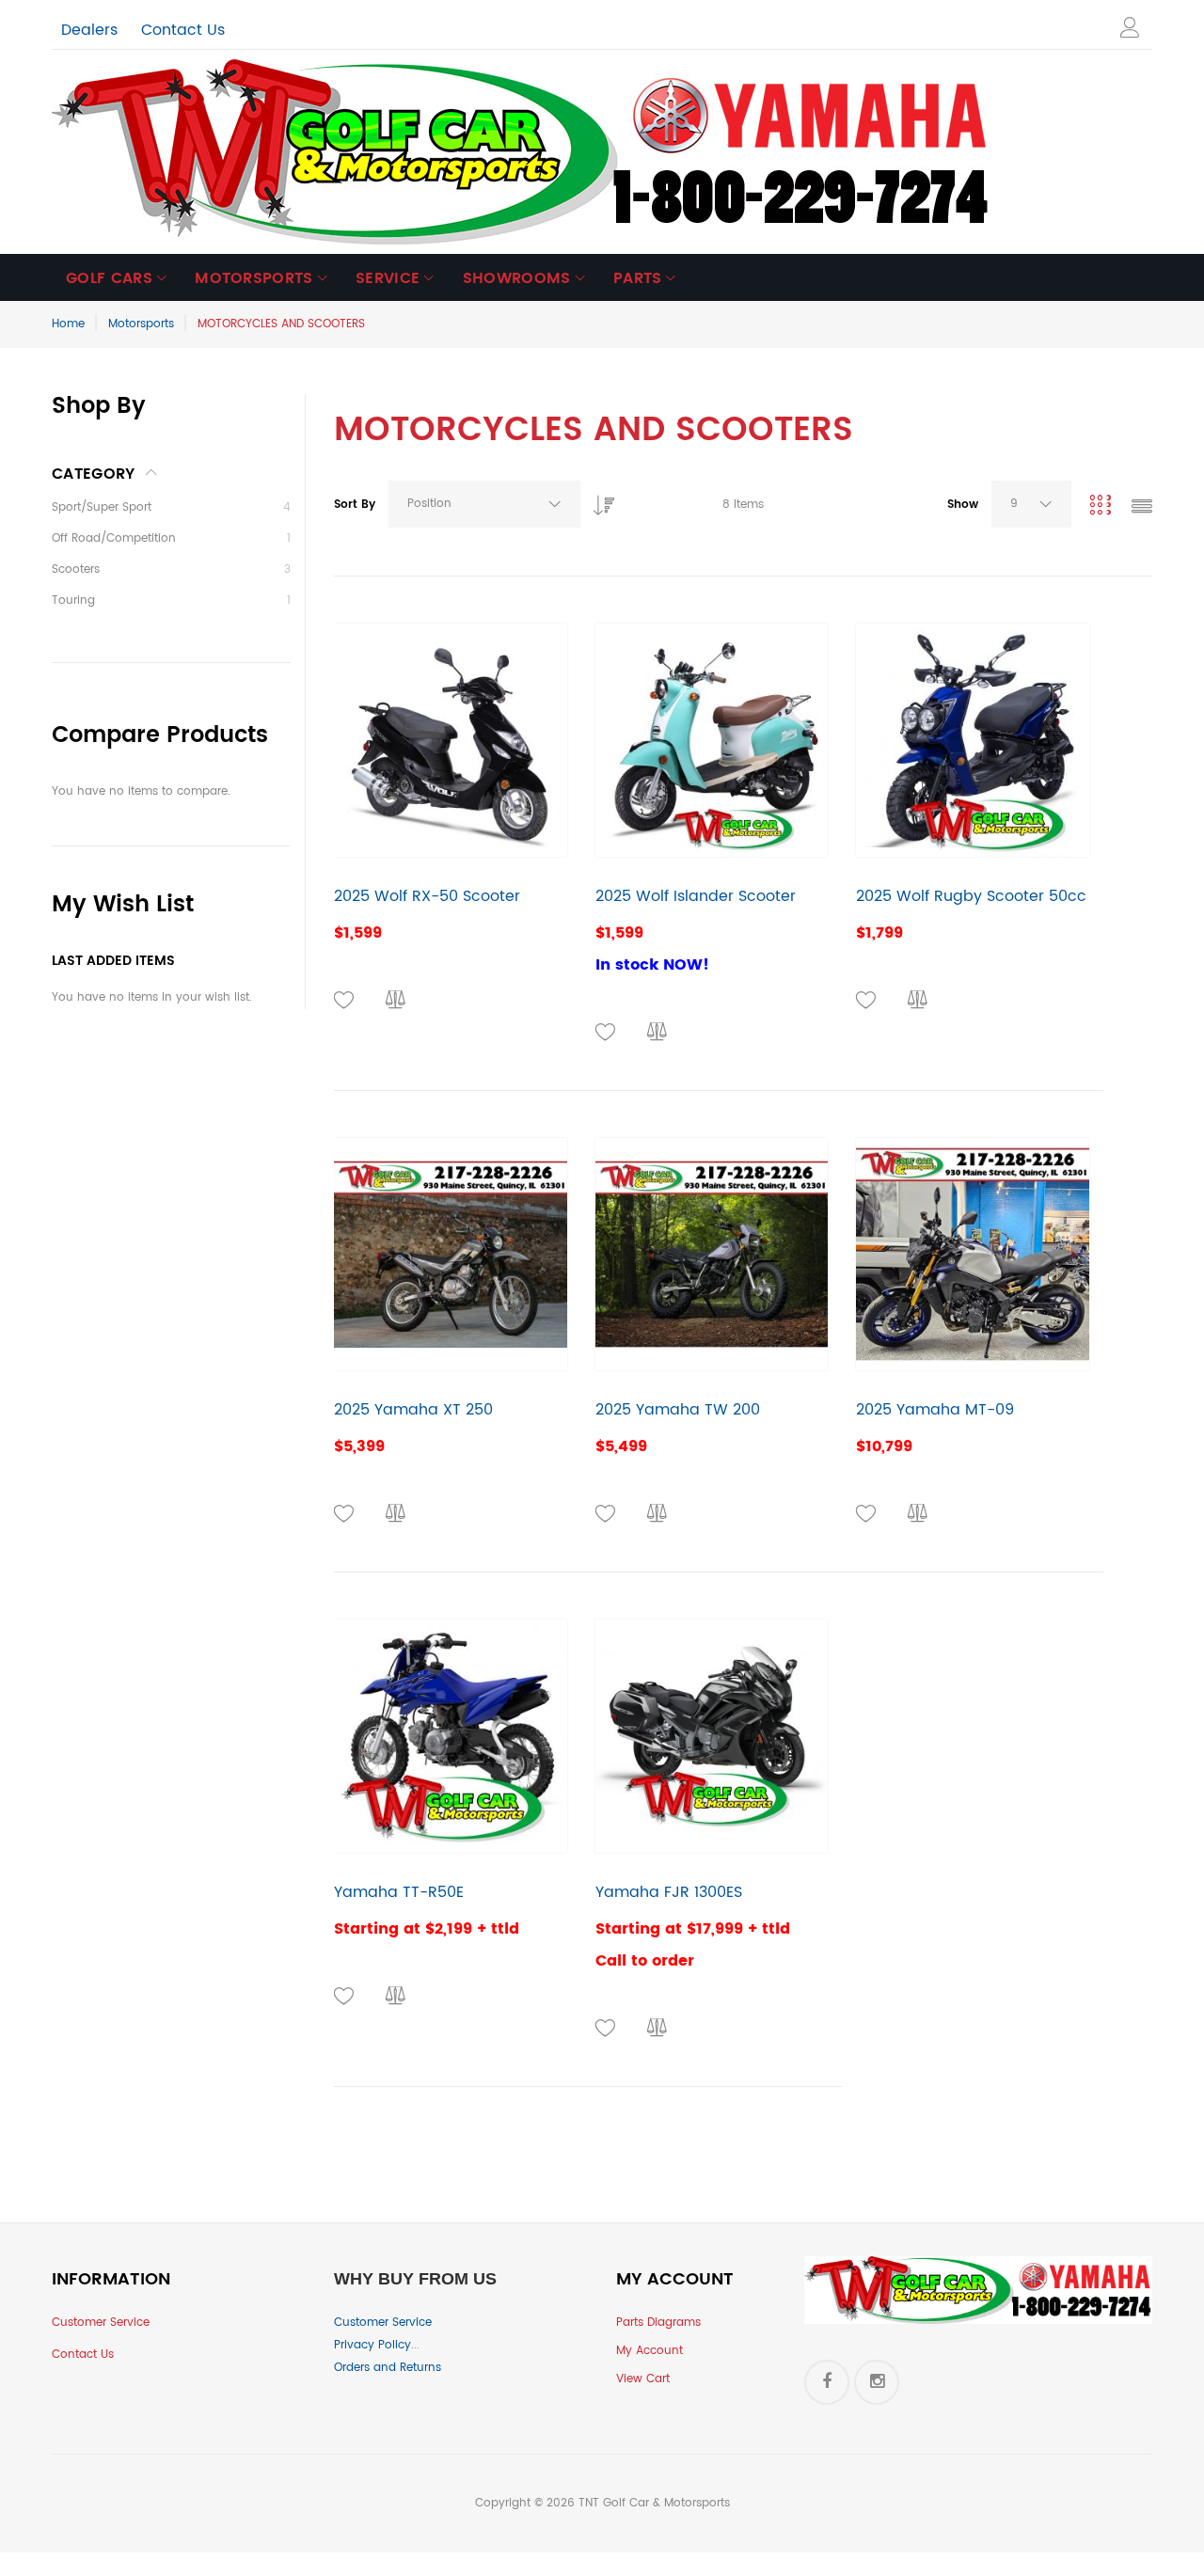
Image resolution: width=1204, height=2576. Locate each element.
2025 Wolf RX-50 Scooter (427, 896)
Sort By (355, 505)
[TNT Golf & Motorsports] (522, 152)
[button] (344, 1001)
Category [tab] (94, 474)
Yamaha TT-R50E (399, 1892)
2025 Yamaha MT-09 (935, 1410)
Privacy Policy (372, 2345)
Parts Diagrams (658, 2323)
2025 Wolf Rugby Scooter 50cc (971, 896)
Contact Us (183, 30)
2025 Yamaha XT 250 (413, 1410)
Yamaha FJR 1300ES (669, 1892)
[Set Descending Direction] (599, 500)
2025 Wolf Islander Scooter (696, 896)
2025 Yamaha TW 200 (678, 1410)
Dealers (89, 30)
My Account (650, 2351)
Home (68, 324)
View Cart (643, 2379)
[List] (1142, 508)
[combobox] (484, 504)
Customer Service (101, 2323)
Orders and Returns (388, 2368)
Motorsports (141, 324)
